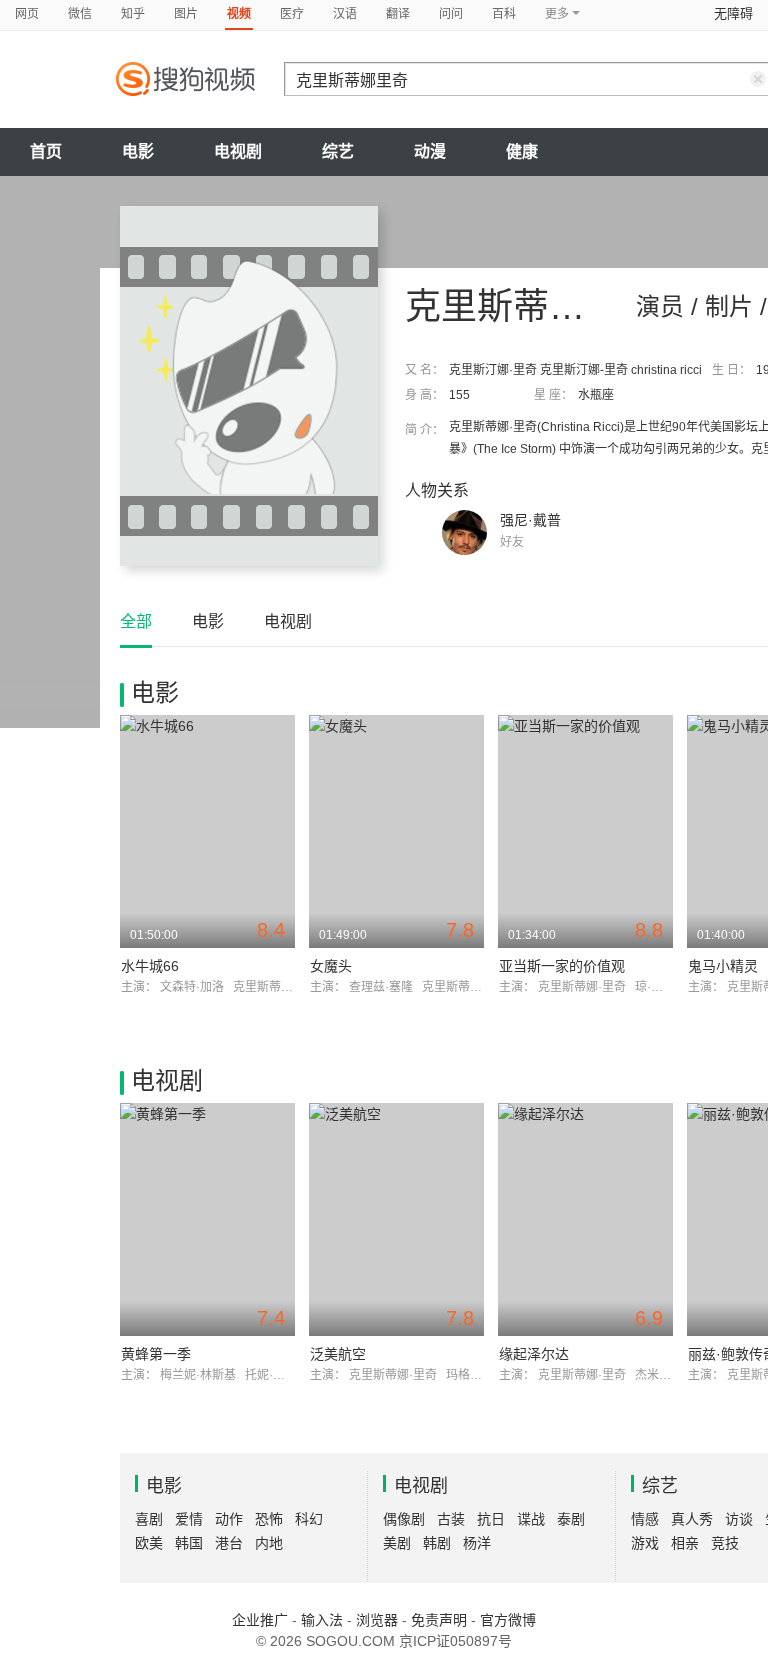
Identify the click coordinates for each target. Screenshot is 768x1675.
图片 (186, 14)
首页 (46, 151)
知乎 (133, 14)
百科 (504, 14)
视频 (239, 14)
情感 (645, 1519)
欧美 (149, 1543)
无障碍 (733, 13)
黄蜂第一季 (156, 1354)
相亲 (685, 1543)
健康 (522, 151)
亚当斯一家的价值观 (562, 966)
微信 (80, 14)
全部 (136, 621)
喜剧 (149, 1519)
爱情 (189, 1519)
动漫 (430, 151)
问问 (451, 14)
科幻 (309, 1519)
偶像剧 (404, 1519)
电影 (138, 151)
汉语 (345, 14)
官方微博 (508, 1620)
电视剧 (238, 151)
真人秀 (692, 1519)
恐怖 (269, 1519)
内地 (269, 1543)
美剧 (397, 1543)
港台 (229, 1543)
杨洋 (477, 1543)
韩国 (189, 1543)
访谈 (739, 1519)
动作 (229, 1519)
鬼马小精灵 (723, 966)
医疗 (292, 14)
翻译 (398, 14)
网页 (27, 14)
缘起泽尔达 (534, 1354)
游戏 (645, 1543)
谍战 (531, 1519)
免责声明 (439, 1620)
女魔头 (331, 966)
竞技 (725, 1543)
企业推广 (260, 1620)
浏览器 (377, 1620)
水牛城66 (150, 966)
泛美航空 (338, 1354)
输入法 (322, 1620)
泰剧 (571, 1519)
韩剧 (437, 1543)
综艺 (338, 151)
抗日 (491, 1519)
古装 (451, 1519)
